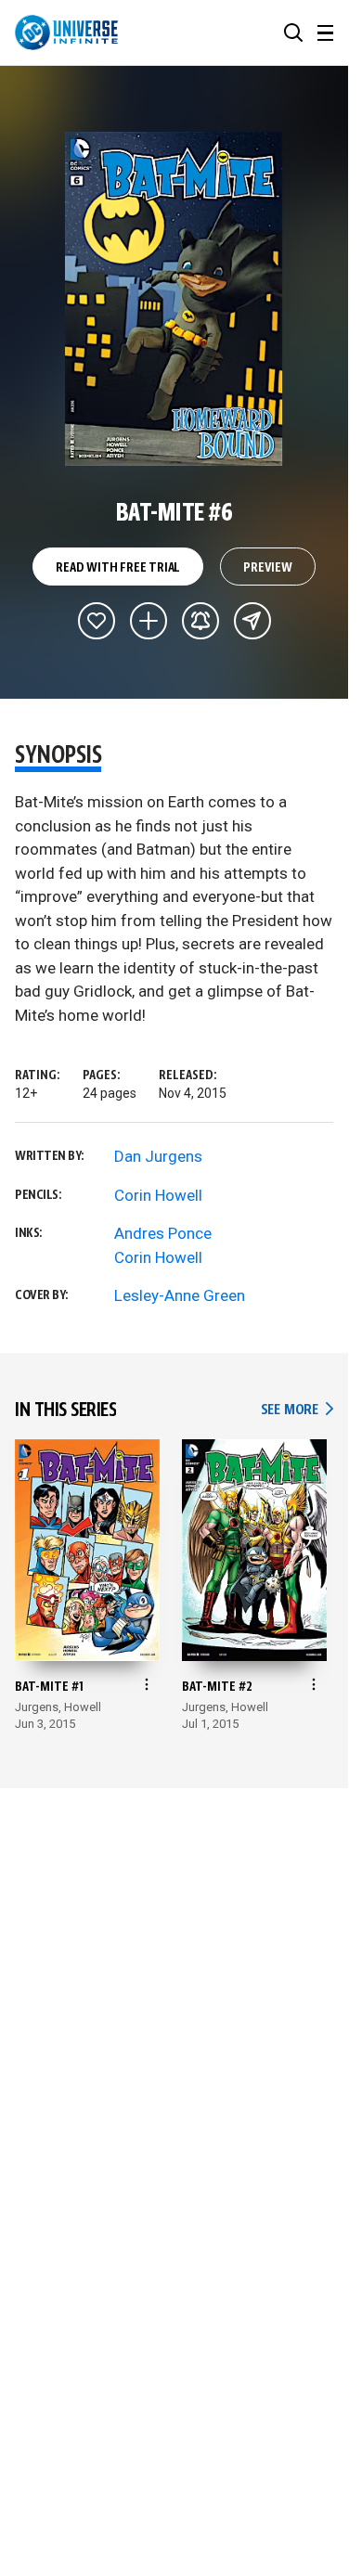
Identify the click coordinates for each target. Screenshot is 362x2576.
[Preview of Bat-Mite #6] (174, 299)
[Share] (252, 621)
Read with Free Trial (118, 568)
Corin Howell (158, 1195)
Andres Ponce (163, 1233)
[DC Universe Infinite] (66, 32)
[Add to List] (149, 621)
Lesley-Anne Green (180, 1295)
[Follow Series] (200, 621)
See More (297, 1410)
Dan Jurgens (158, 1156)
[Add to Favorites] (97, 621)
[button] (293, 32)
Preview (268, 568)
